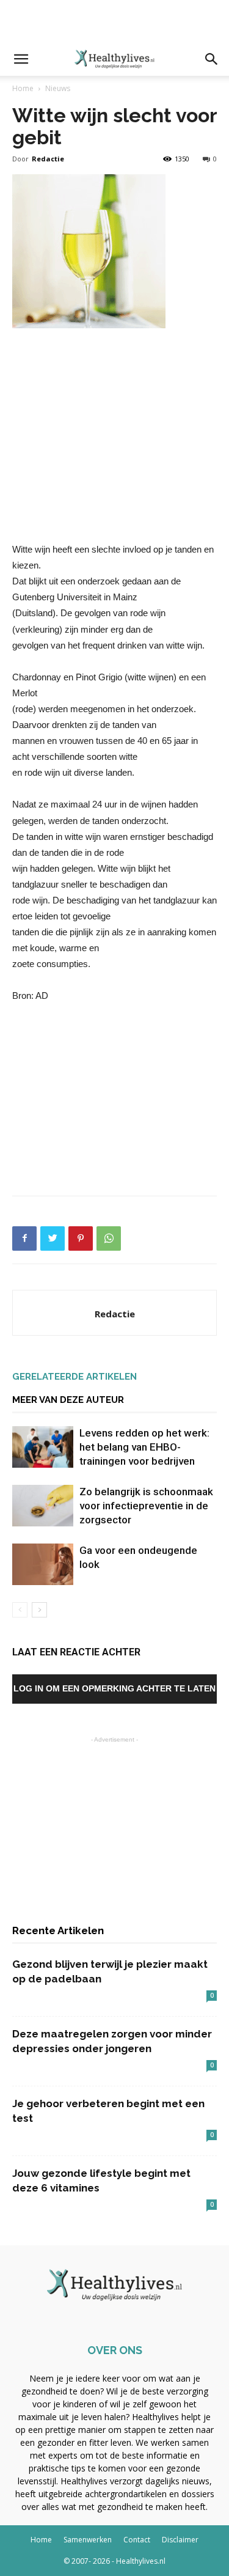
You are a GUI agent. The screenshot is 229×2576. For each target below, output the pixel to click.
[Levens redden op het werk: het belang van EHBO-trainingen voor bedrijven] (43, 1447)
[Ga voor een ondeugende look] (43, 1565)
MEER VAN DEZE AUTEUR (68, 1400)
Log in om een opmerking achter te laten (114, 1688)
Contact (137, 2540)
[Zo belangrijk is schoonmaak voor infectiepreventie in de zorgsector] (43, 1506)
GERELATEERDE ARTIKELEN (75, 1377)
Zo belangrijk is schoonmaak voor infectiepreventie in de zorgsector (146, 1506)
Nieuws (58, 88)
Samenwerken (88, 2540)
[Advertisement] (115, 21)
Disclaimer (180, 2540)
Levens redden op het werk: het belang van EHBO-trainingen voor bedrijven (144, 1447)
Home (23, 88)
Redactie (48, 159)
